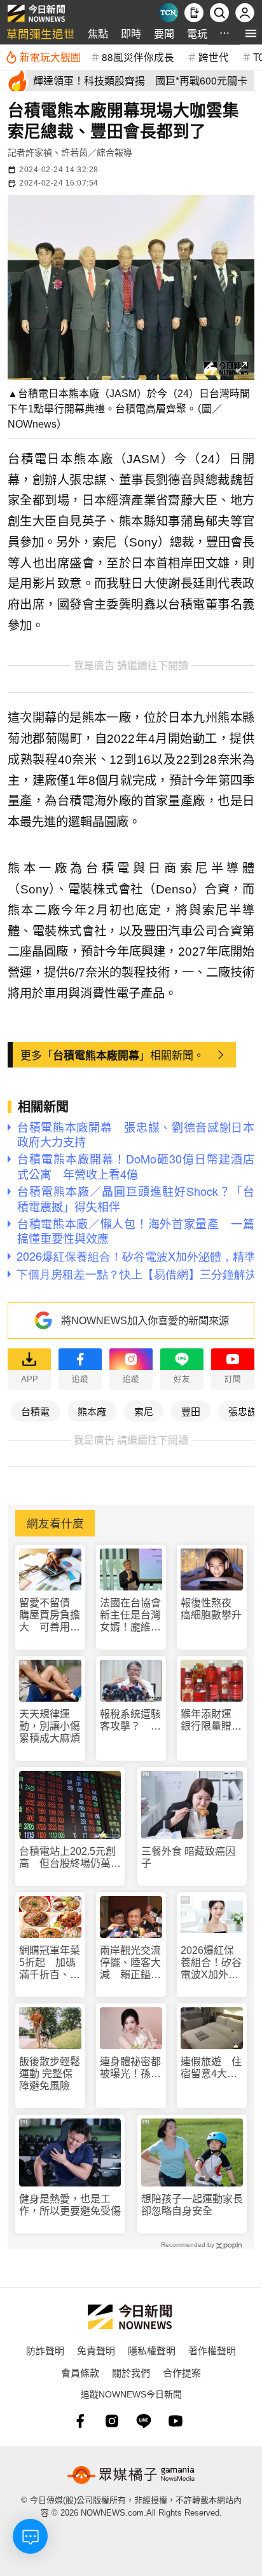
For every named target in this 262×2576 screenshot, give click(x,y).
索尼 (144, 1411)
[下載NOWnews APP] (194, 13)
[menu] (251, 33)
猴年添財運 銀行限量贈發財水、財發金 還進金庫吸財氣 (212, 1720)
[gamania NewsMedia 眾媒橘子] (131, 2475)
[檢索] (219, 13)
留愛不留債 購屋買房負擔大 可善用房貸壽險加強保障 (50, 1616)
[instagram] (112, 2421)
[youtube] (176, 2421)
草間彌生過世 (41, 33)
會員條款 (80, 2372)
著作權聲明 (212, 2350)
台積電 (35, 1411)
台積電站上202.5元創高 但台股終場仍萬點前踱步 (70, 1858)
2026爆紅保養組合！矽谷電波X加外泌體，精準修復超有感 (211, 1963)
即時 (131, 33)
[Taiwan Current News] (169, 13)
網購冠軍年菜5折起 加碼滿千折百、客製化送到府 (50, 1963)
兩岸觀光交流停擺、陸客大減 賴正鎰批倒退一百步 (130, 1963)
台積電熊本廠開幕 (96, 1055)
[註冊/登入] (245, 13)
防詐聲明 (45, 2350)
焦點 (98, 33)
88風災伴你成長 (138, 57)
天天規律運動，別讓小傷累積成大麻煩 (50, 1726)
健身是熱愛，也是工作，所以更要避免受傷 (70, 2205)
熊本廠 (92, 1411)
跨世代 (214, 57)
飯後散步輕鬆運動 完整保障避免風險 (50, 2074)
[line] (144, 2421)
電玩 (197, 33)
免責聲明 (96, 2350)
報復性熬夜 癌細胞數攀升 (211, 1609)
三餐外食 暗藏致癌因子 (188, 1857)
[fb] (80, 2421)
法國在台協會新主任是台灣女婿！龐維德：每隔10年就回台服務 (131, 1616)
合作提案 (182, 2372)
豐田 (191, 1411)
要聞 (164, 33)
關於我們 (131, 2372)
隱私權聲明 (152, 2350)
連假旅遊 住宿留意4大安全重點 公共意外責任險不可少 (211, 2068)
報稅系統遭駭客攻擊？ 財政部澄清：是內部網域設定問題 (130, 1720)
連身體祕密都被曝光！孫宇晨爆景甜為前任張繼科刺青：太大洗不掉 (130, 2068)
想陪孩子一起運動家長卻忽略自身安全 (192, 2205)
